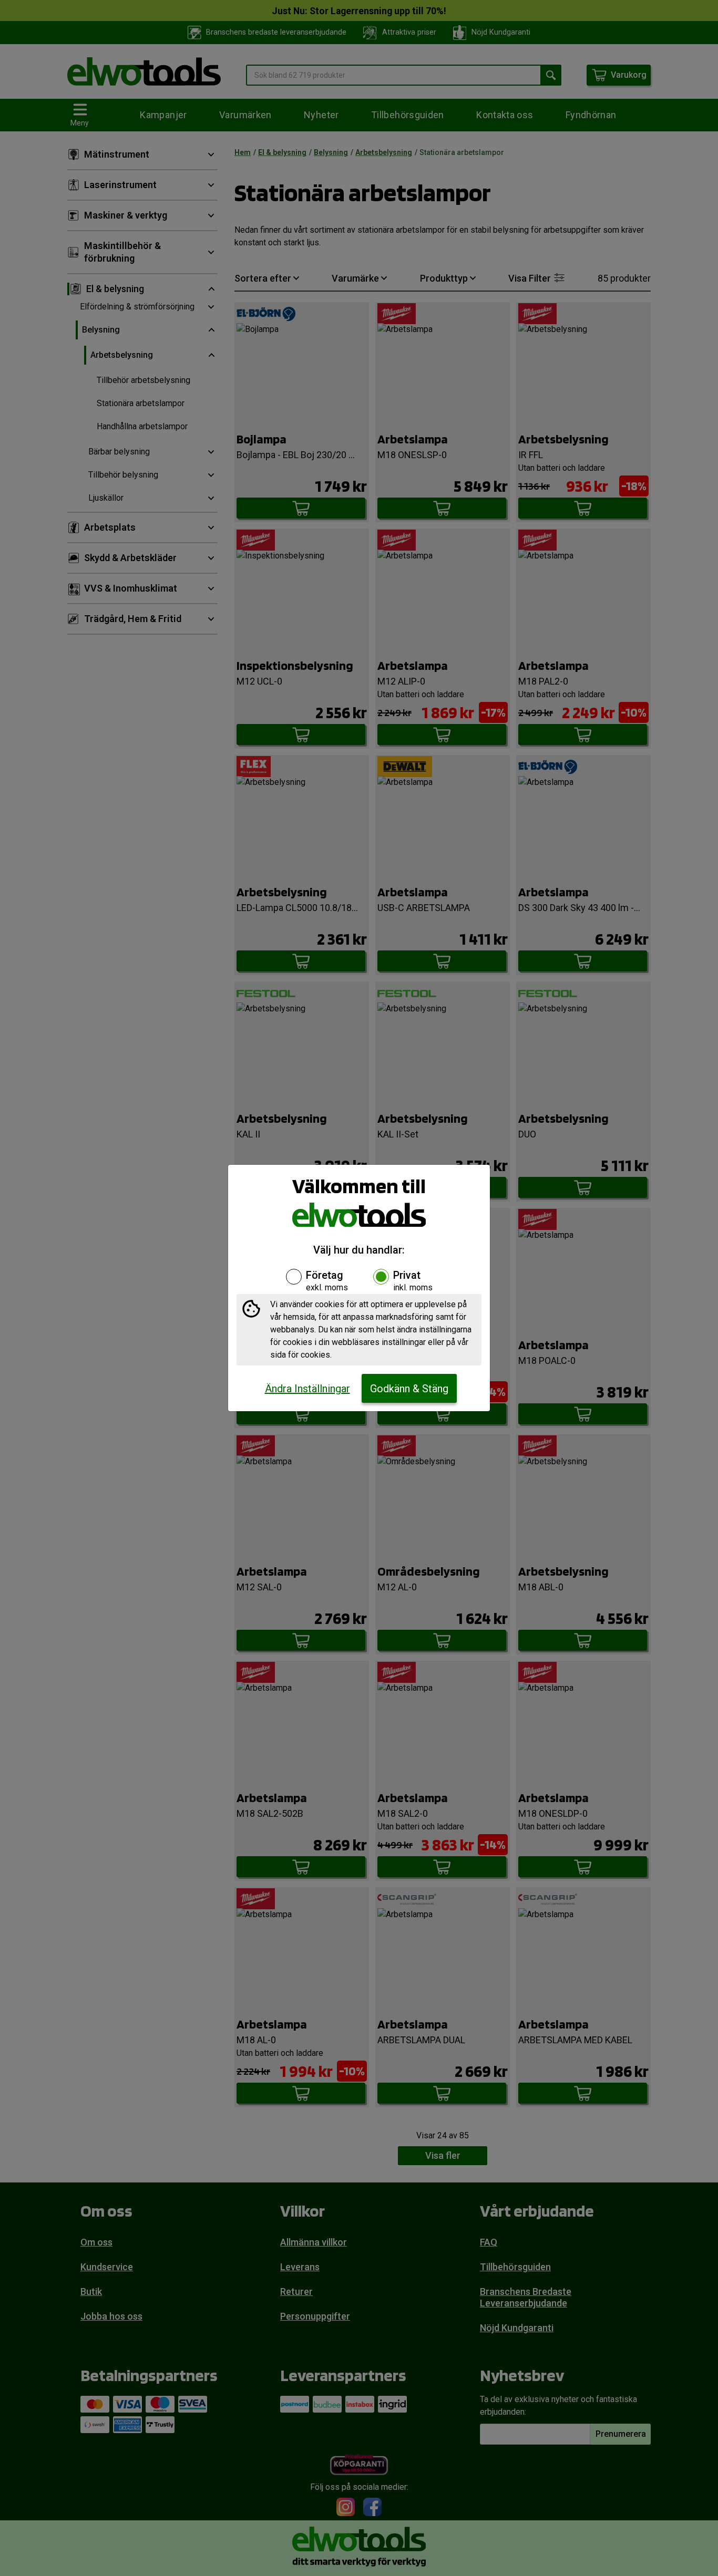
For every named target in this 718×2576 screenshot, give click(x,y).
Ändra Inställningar (307, 1389)
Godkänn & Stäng (409, 1389)
